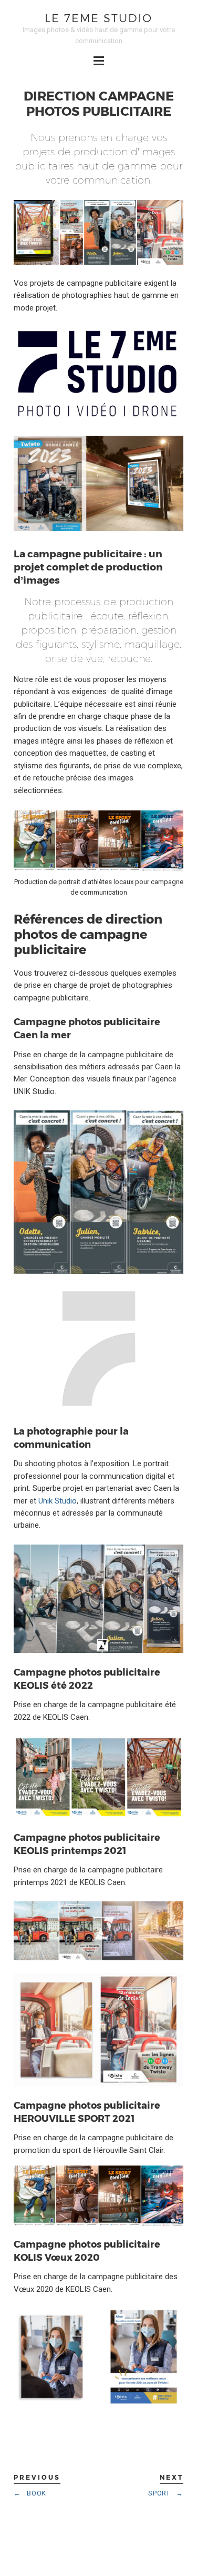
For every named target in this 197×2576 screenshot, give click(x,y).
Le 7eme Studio (98, 18)
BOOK (30, 2493)
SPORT (165, 2493)
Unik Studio (58, 1501)
